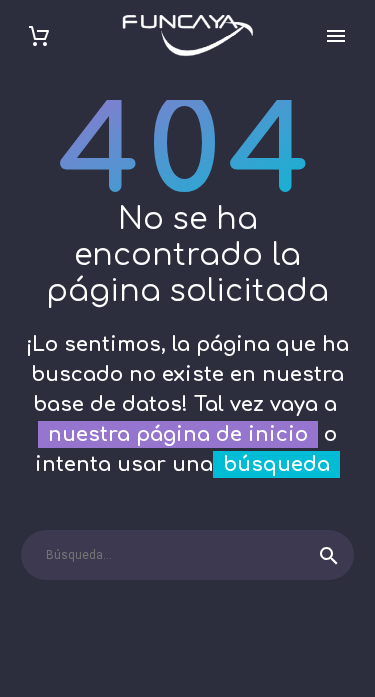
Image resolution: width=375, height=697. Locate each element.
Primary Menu (336, 36)
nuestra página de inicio (178, 434)
